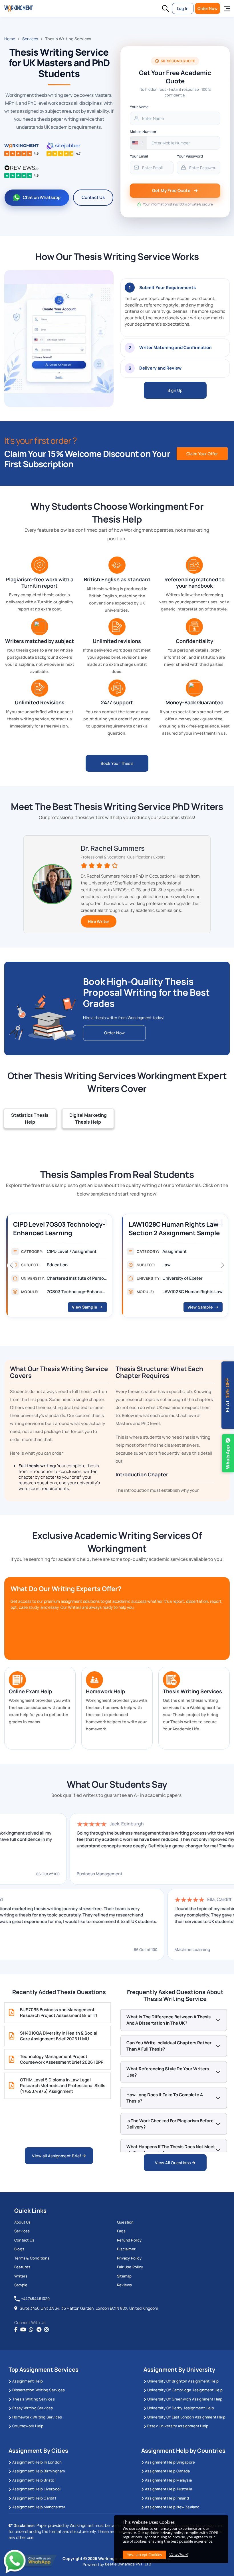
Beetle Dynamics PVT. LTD (128, 2564)
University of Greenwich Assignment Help (185, 2399)
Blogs (19, 2249)
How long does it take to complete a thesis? (165, 2098)
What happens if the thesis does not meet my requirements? (171, 2150)
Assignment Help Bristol (34, 2480)
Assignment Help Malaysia (168, 2480)
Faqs (121, 2231)
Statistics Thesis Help (30, 1118)
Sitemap (124, 2276)
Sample (21, 2285)
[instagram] (47, 2330)
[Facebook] (16, 2330)
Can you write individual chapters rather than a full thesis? (169, 2046)
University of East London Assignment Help (186, 2417)
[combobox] (139, 143)
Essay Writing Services (33, 2408)
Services (30, 39)
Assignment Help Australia (169, 2489)
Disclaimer (126, 2249)
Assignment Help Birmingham (39, 2471)
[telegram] (39, 2330)
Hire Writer (99, 921)
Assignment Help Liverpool (36, 2489)
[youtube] (23, 2330)
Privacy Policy (129, 2258)
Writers (21, 2276)
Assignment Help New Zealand (172, 2507)
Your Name (139, 107)
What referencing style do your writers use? (168, 2072)
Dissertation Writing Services (39, 2390)
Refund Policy (129, 2240)
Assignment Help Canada (167, 2471)
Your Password (190, 156)
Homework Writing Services (37, 2417)
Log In (183, 8)
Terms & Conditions (32, 2258)
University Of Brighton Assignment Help (183, 2381)
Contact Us (93, 197)
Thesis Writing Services (34, 2399)
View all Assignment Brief (57, 2156)
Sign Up (175, 390)
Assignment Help (28, 2381)
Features (22, 2267)
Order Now (207, 8)
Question (125, 2222)
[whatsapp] (31, 2330)
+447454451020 (36, 2299)
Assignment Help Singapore (170, 2462)
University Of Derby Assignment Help (181, 2408)
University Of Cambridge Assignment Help (185, 2390)
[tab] (175, 307)
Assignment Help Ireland (167, 2498)
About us (23, 2222)
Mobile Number (143, 132)
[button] (166, 9)
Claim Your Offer (202, 454)
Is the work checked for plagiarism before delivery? (170, 2124)
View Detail (178, 2555)
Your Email (139, 156)
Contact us (24, 2240)
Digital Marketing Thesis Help (88, 1118)
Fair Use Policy (130, 2267)
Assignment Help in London (37, 2462)
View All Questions (174, 2163)
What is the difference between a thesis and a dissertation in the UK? (169, 2020)
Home (10, 39)
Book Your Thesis (117, 763)
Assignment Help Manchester (39, 2507)
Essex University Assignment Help (178, 2426)
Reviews (124, 2285)
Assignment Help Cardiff (34, 2498)
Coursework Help (28, 2426)
